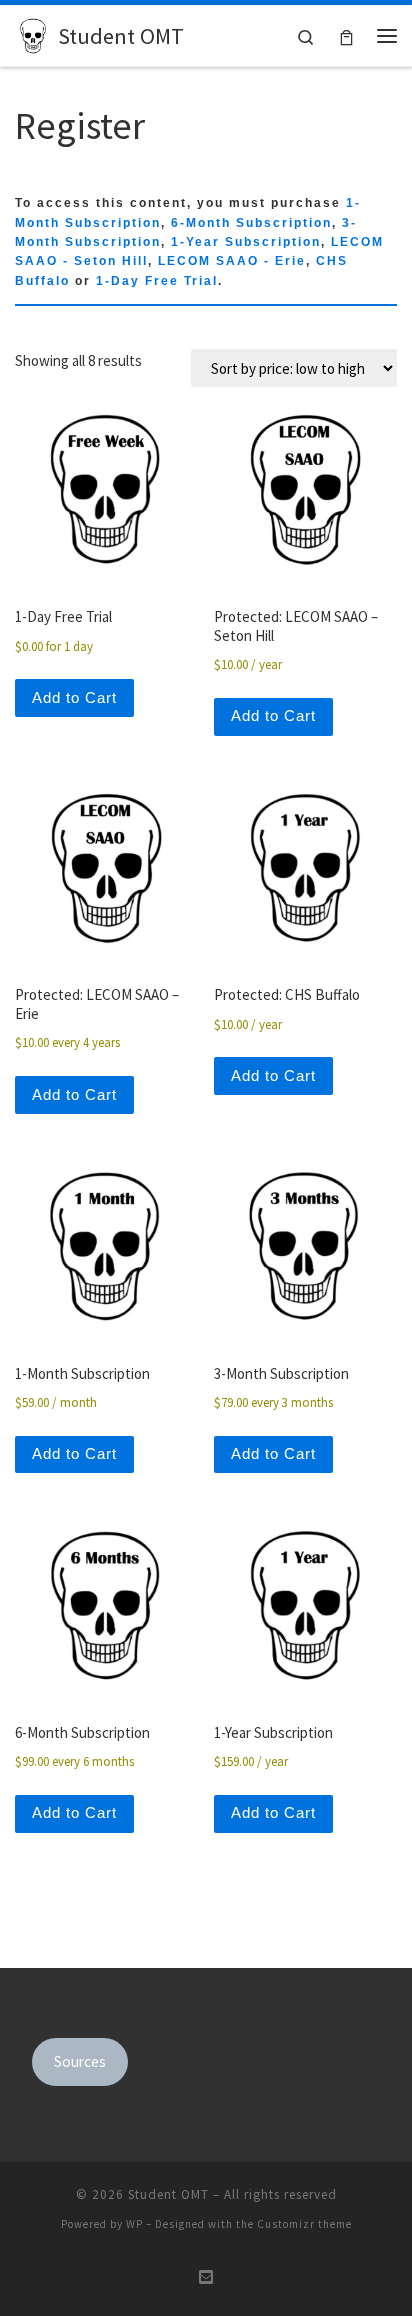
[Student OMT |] (33, 33)
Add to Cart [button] (74, 697)
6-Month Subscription (251, 223)
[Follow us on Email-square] (206, 2277)
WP (134, 2224)
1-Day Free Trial (157, 281)
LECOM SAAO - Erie (232, 261)
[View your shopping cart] (346, 35)
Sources (80, 2061)
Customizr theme (304, 2224)
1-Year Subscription (246, 242)
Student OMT (168, 2194)
